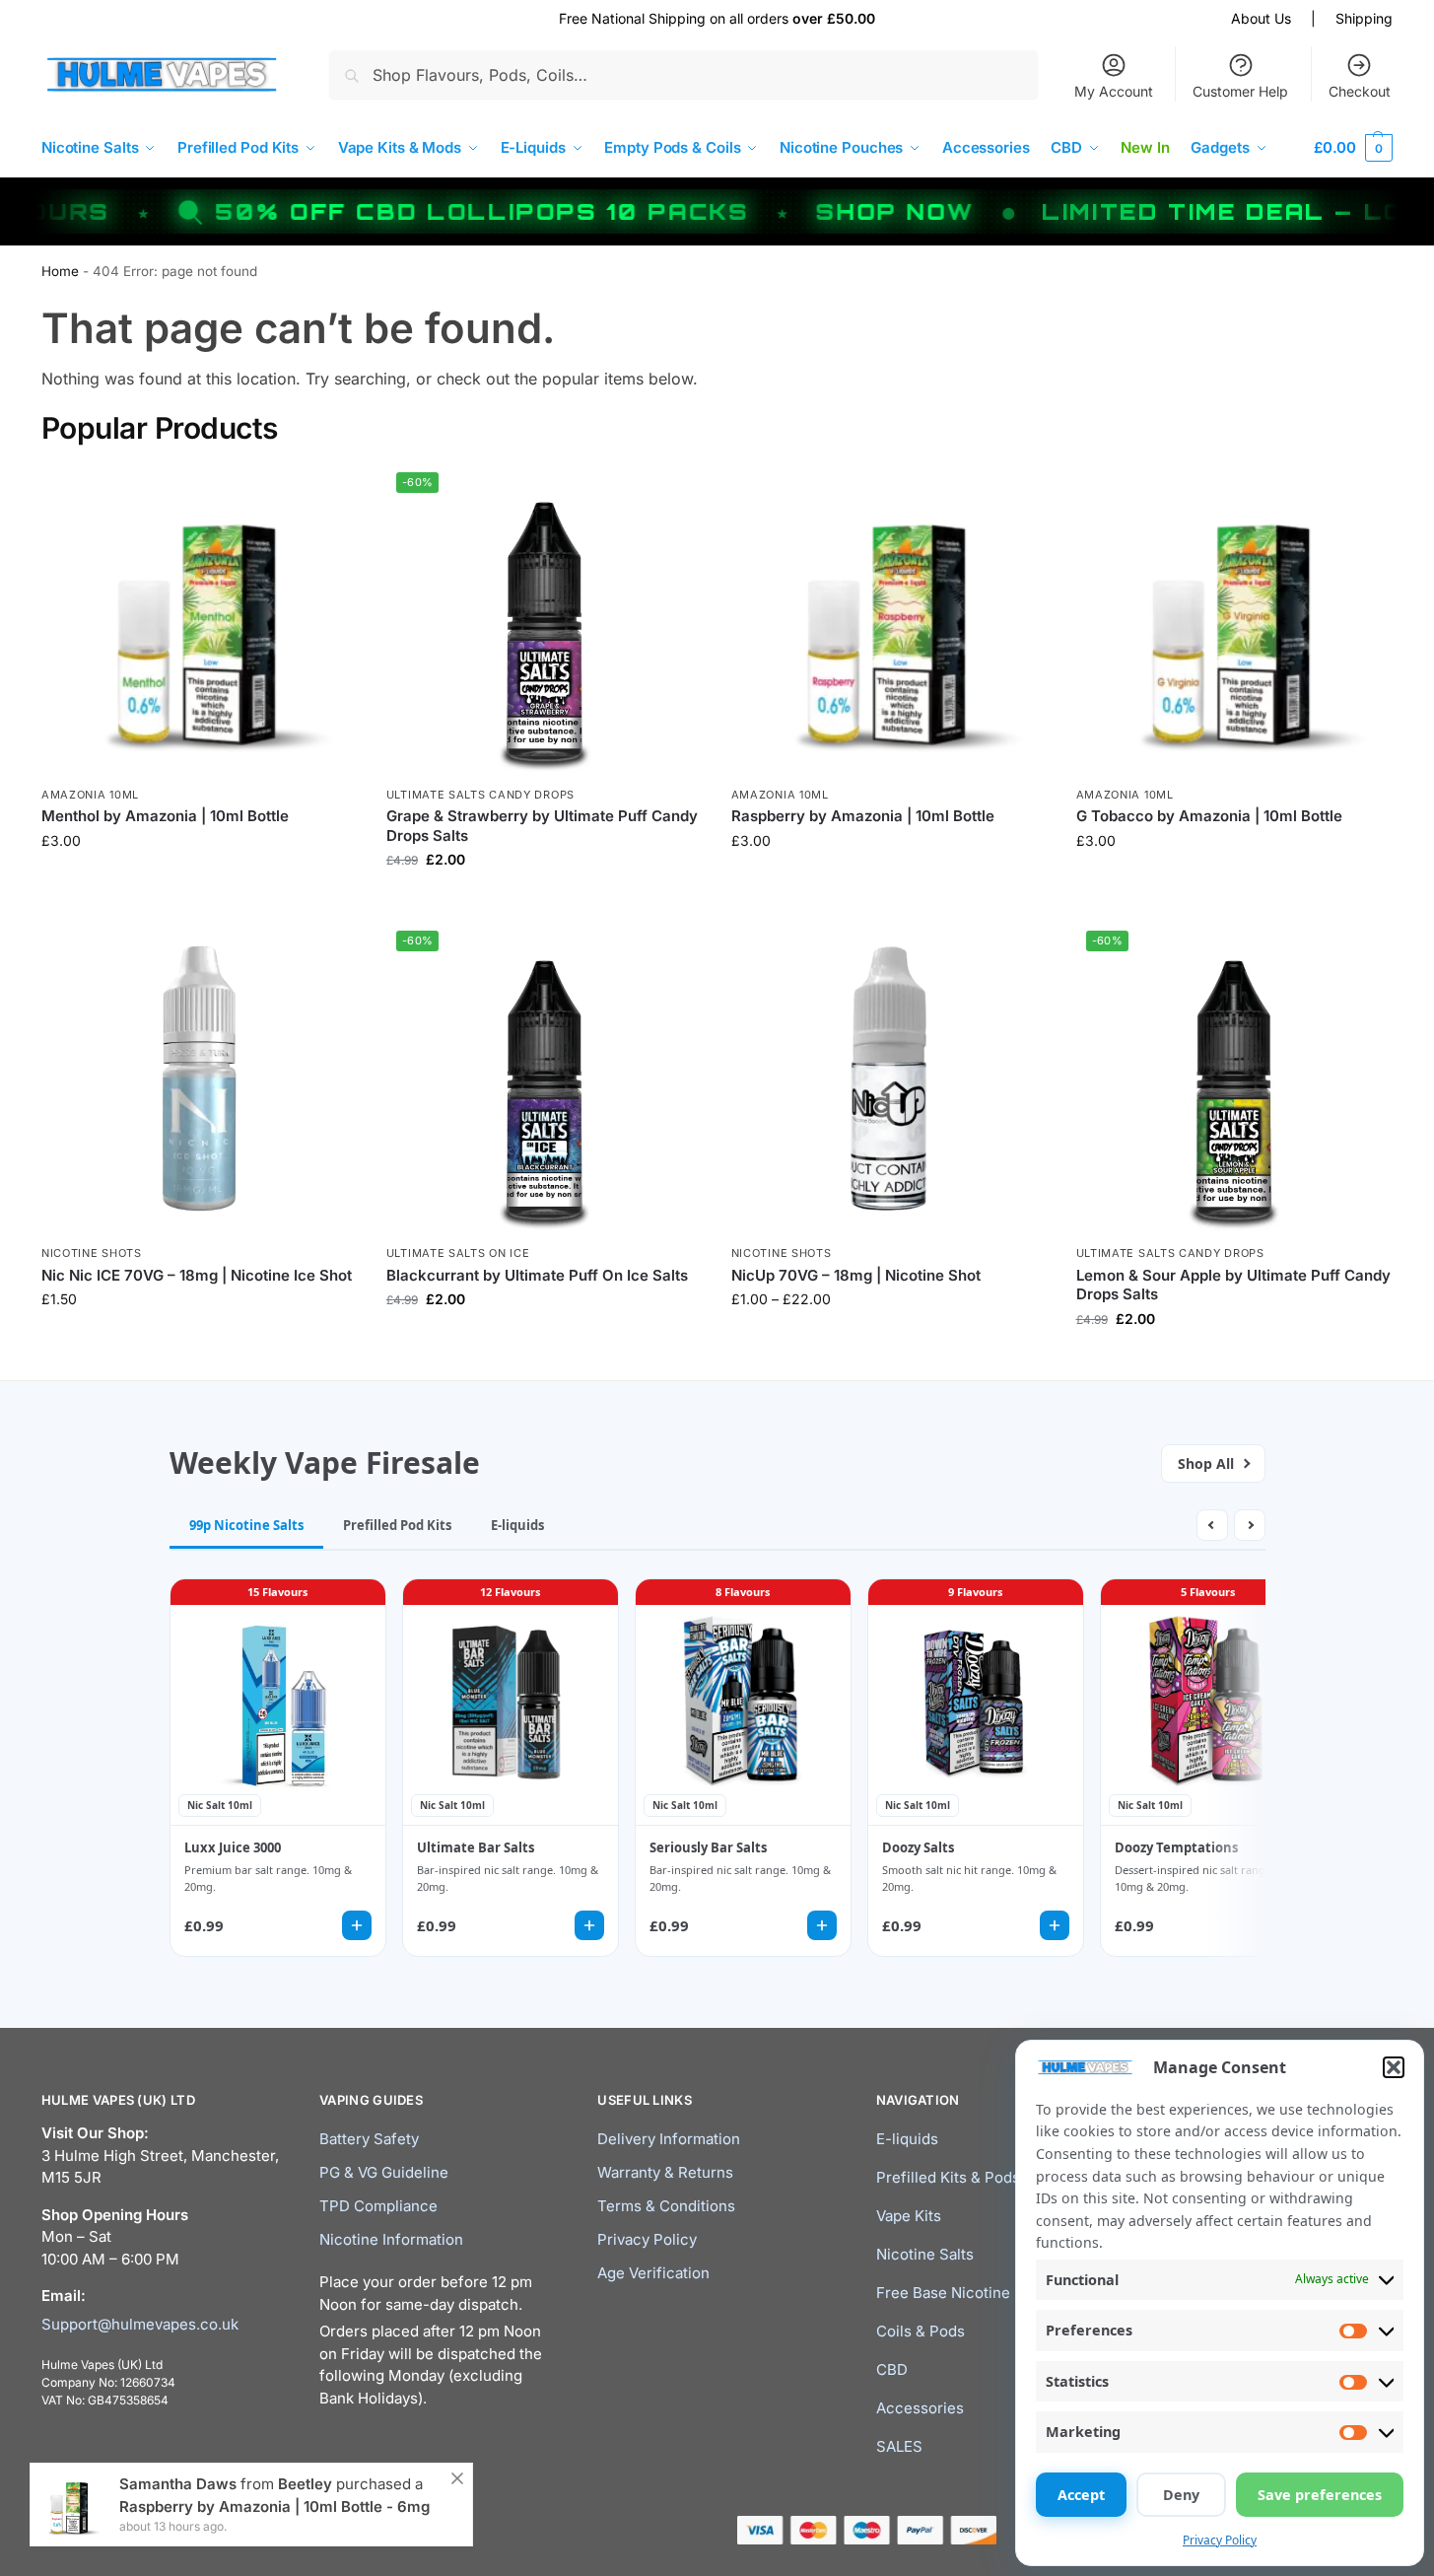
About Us (1261, 18)
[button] (1394, 2067)
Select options (199, 882)
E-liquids (907, 2139)
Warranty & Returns (665, 2172)
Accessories (920, 2408)
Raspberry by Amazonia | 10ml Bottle (863, 816)
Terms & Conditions (666, 2206)
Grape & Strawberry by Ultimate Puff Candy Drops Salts (542, 826)
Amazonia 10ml (90, 795)
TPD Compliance (378, 2206)
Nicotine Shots (92, 1253)
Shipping (1364, 18)
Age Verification (653, 2273)
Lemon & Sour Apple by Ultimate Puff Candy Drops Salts (1233, 1285)
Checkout (1360, 91)
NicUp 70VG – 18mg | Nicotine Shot (856, 1275)
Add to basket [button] (199, 1340)
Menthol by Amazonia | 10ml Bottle (165, 816)
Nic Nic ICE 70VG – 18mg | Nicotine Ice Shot (197, 1275)
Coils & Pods (921, 2331)
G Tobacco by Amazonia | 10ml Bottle (1209, 816)
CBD (892, 2369)
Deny (1181, 2495)
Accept (1081, 2495)
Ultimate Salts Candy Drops (480, 795)
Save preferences (1320, 2495)
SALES (899, 2446)
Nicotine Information (391, 2239)
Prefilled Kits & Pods (948, 2177)
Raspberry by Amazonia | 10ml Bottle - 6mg (274, 2506)
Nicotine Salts (925, 2254)
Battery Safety (369, 2139)
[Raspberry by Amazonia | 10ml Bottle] (889, 620)
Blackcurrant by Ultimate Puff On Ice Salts (537, 1275)
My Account (1114, 91)
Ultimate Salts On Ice (458, 1253)
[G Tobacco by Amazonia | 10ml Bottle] (1234, 620)
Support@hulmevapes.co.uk (140, 2324)
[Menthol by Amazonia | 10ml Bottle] (199, 620)
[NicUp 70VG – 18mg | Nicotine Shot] (889, 1079)
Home (60, 271)
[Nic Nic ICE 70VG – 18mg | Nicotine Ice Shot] (199, 1079)
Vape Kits (909, 2216)
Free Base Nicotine (943, 2293)
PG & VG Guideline (384, 2172)
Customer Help (1240, 91)
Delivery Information (669, 2139)
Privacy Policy (1220, 2540)
